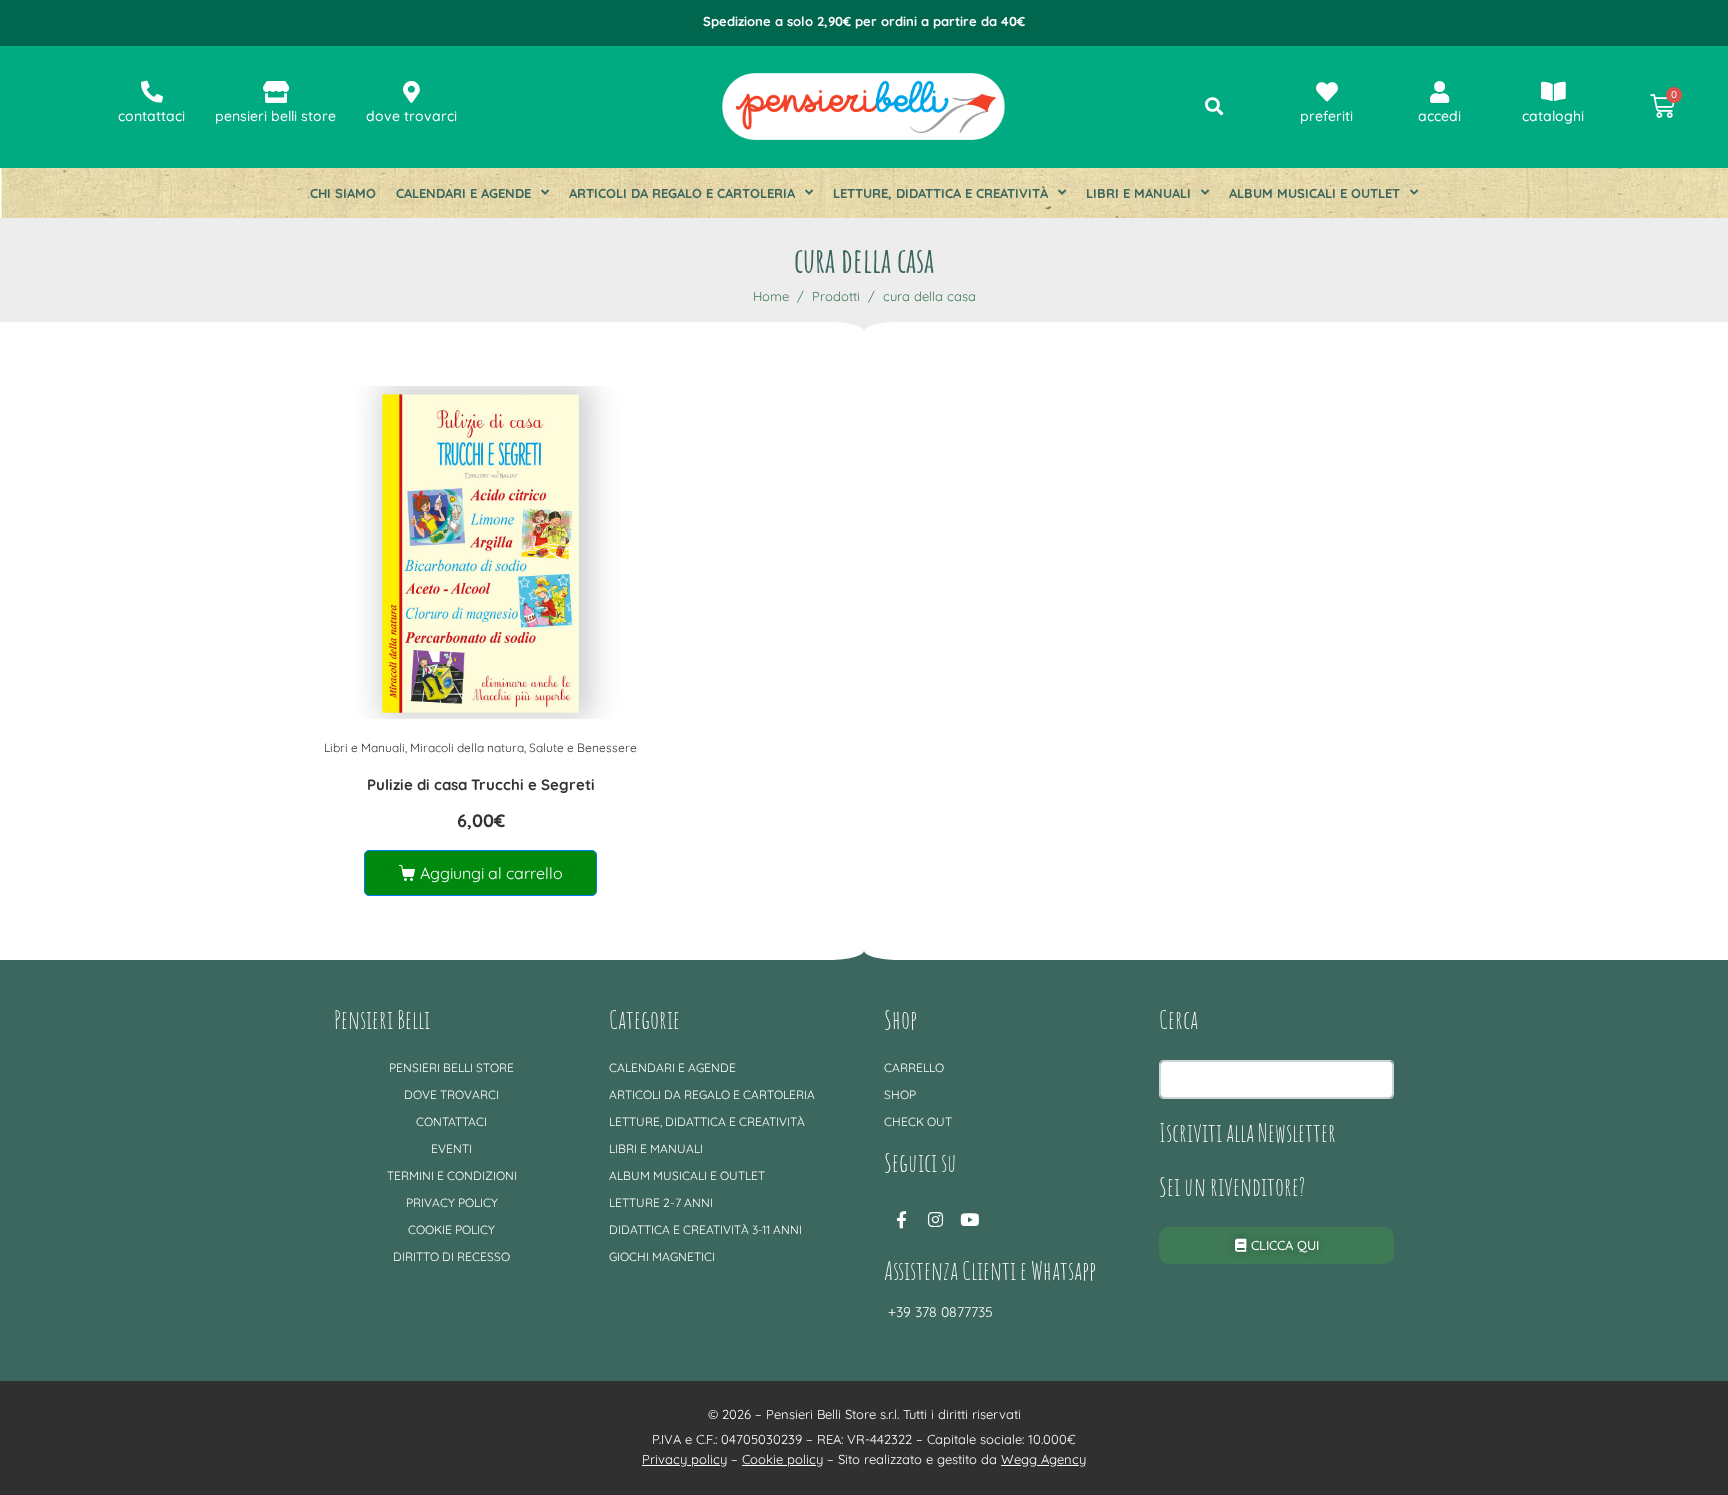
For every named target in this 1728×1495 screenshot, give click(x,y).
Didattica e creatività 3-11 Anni (705, 1229)
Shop (900, 1094)
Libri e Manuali (1138, 193)
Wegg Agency (1043, 1459)
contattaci (151, 116)
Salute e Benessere (583, 747)
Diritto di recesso (451, 1256)
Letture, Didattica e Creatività (940, 193)
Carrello (914, 1067)
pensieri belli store (275, 116)
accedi (1439, 116)
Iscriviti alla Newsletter (1247, 1132)
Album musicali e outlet (1314, 193)
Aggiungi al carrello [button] (491, 873)
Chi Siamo (343, 193)
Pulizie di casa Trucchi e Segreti (481, 784)
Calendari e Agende (463, 193)
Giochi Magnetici (662, 1256)
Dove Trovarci (451, 1094)
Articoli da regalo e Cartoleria (682, 193)
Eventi (451, 1148)
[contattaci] (152, 92)
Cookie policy (451, 1229)
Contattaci (451, 1121)
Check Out (918, 1121)
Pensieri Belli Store (451, 1067)
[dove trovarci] (412, 92)
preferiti (1326, 116)
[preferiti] (1327, 92)
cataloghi (1553, 116)
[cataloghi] (1553, 92)
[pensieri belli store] (276, 92)
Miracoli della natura (467, 747)
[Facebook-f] (901, 1220)
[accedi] (1440, 92)
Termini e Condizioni (452, 1175)
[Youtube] (969, 1220)
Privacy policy (452, 1202)
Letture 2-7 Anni (661, 1202)
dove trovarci (411, 116)
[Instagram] (935, 1220)
